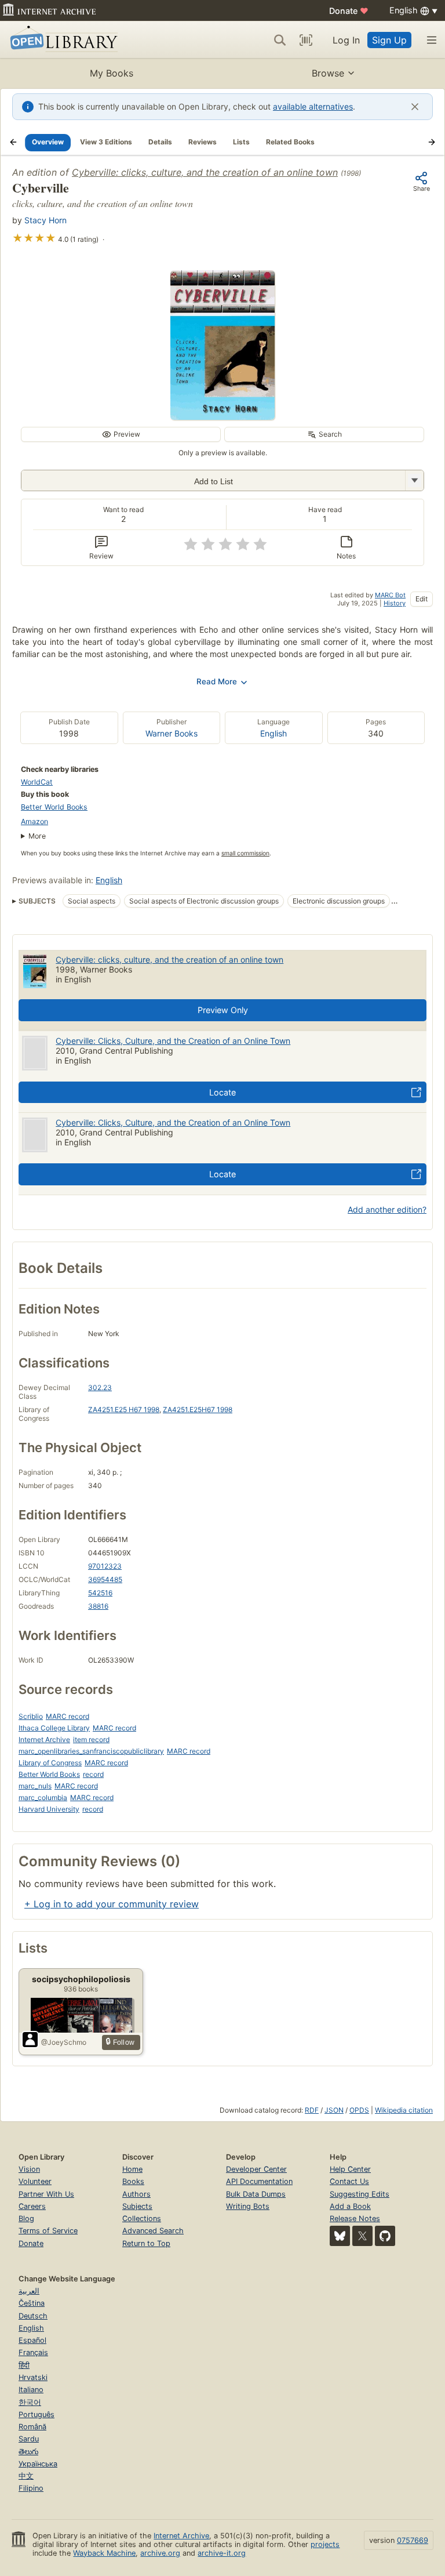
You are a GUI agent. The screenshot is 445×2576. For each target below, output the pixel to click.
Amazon (34, 821)
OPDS (359, 2110)
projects (325, 2544)
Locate (222, 1092)
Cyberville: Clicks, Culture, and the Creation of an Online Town (173, 1041)
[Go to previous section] (13, 142)
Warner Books (172, 733)
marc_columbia (43, 1797)
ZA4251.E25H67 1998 (198, 1409)
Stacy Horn (45, 220)
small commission (245, 853)
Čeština (32, 2303)
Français (33, 2352)
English (273, 733)
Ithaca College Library (54, 1728)
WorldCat (37, 782)
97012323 (105, 1566)
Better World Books (54, 807)
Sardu (29, 2439)
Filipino (31, 2488)
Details (160, 142)
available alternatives (313, 106)
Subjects (137, 2206)
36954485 (105, 1579)
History (395, 603)
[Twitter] (362, 2236)
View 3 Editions (106, 142)
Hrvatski (33, 2377)
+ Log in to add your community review (112, 1904)
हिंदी (24, 2365)
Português (37, 2414)
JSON (334, 2110)
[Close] (415, 107)
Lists (241, 142)
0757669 (413, 2540)
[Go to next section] (432, 142)
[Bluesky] (340, 2236)
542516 (100, 1593)
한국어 (30, 2402)
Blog (26, 2218)
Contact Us (349, 2181)
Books (133, 2181)
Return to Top (146, 2243)
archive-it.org (222, 2553)
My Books (112, 73)
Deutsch (33, 2316)
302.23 (100, 1387)
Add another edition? (387, 1209)
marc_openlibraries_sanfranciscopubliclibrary (91, 1751)
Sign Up (389, 40)
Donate (349, 11)
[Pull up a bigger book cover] (222, 416)
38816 (98, 1606)
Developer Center (256, 2169)
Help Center (350, 2169)
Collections (142, 2218)
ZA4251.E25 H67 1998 (124, 1409)
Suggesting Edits (360, 2194)
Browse (328, 73)
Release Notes (355, 2218)
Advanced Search (153, 2231)
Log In (346, 40)
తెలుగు (28, 2452)
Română (32, 2427)
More (37, 836)
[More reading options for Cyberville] (414, 480)
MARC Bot (390, 595)
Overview (48, 142)
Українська (38, 2464)
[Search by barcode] (306, 40)
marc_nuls (35, 1786)
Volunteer (35, 2181)
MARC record (68, 1716)
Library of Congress (50, 1763)
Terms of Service (48, 2231)
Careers (32, 2206)
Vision (29, 2169)
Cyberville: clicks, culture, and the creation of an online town (205, 172)
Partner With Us (46, 2194)
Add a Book (350, 2206)
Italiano (31, 2390)
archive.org (160, 2553)
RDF (312, 2110)
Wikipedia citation (404, 2110)
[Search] (280, 40)
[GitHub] (385, 2236)
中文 (26, 2476)
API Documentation (259, 2181)
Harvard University (49, 1809)
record (93, 1774)
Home (132, 2169)
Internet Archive (44, 1739)
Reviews (203, 142)
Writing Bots (248, 2206)
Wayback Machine (104, 2553)
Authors (136, 2194)
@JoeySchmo (64, 2042)
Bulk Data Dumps (256, 2194)
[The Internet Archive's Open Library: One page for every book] (62, 40)
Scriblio (31, 1716)
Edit (422, 599)
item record (91, 1739)
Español (32, 2340)
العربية (29, 2291)
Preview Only (223, 1010)
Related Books (290, 142)
